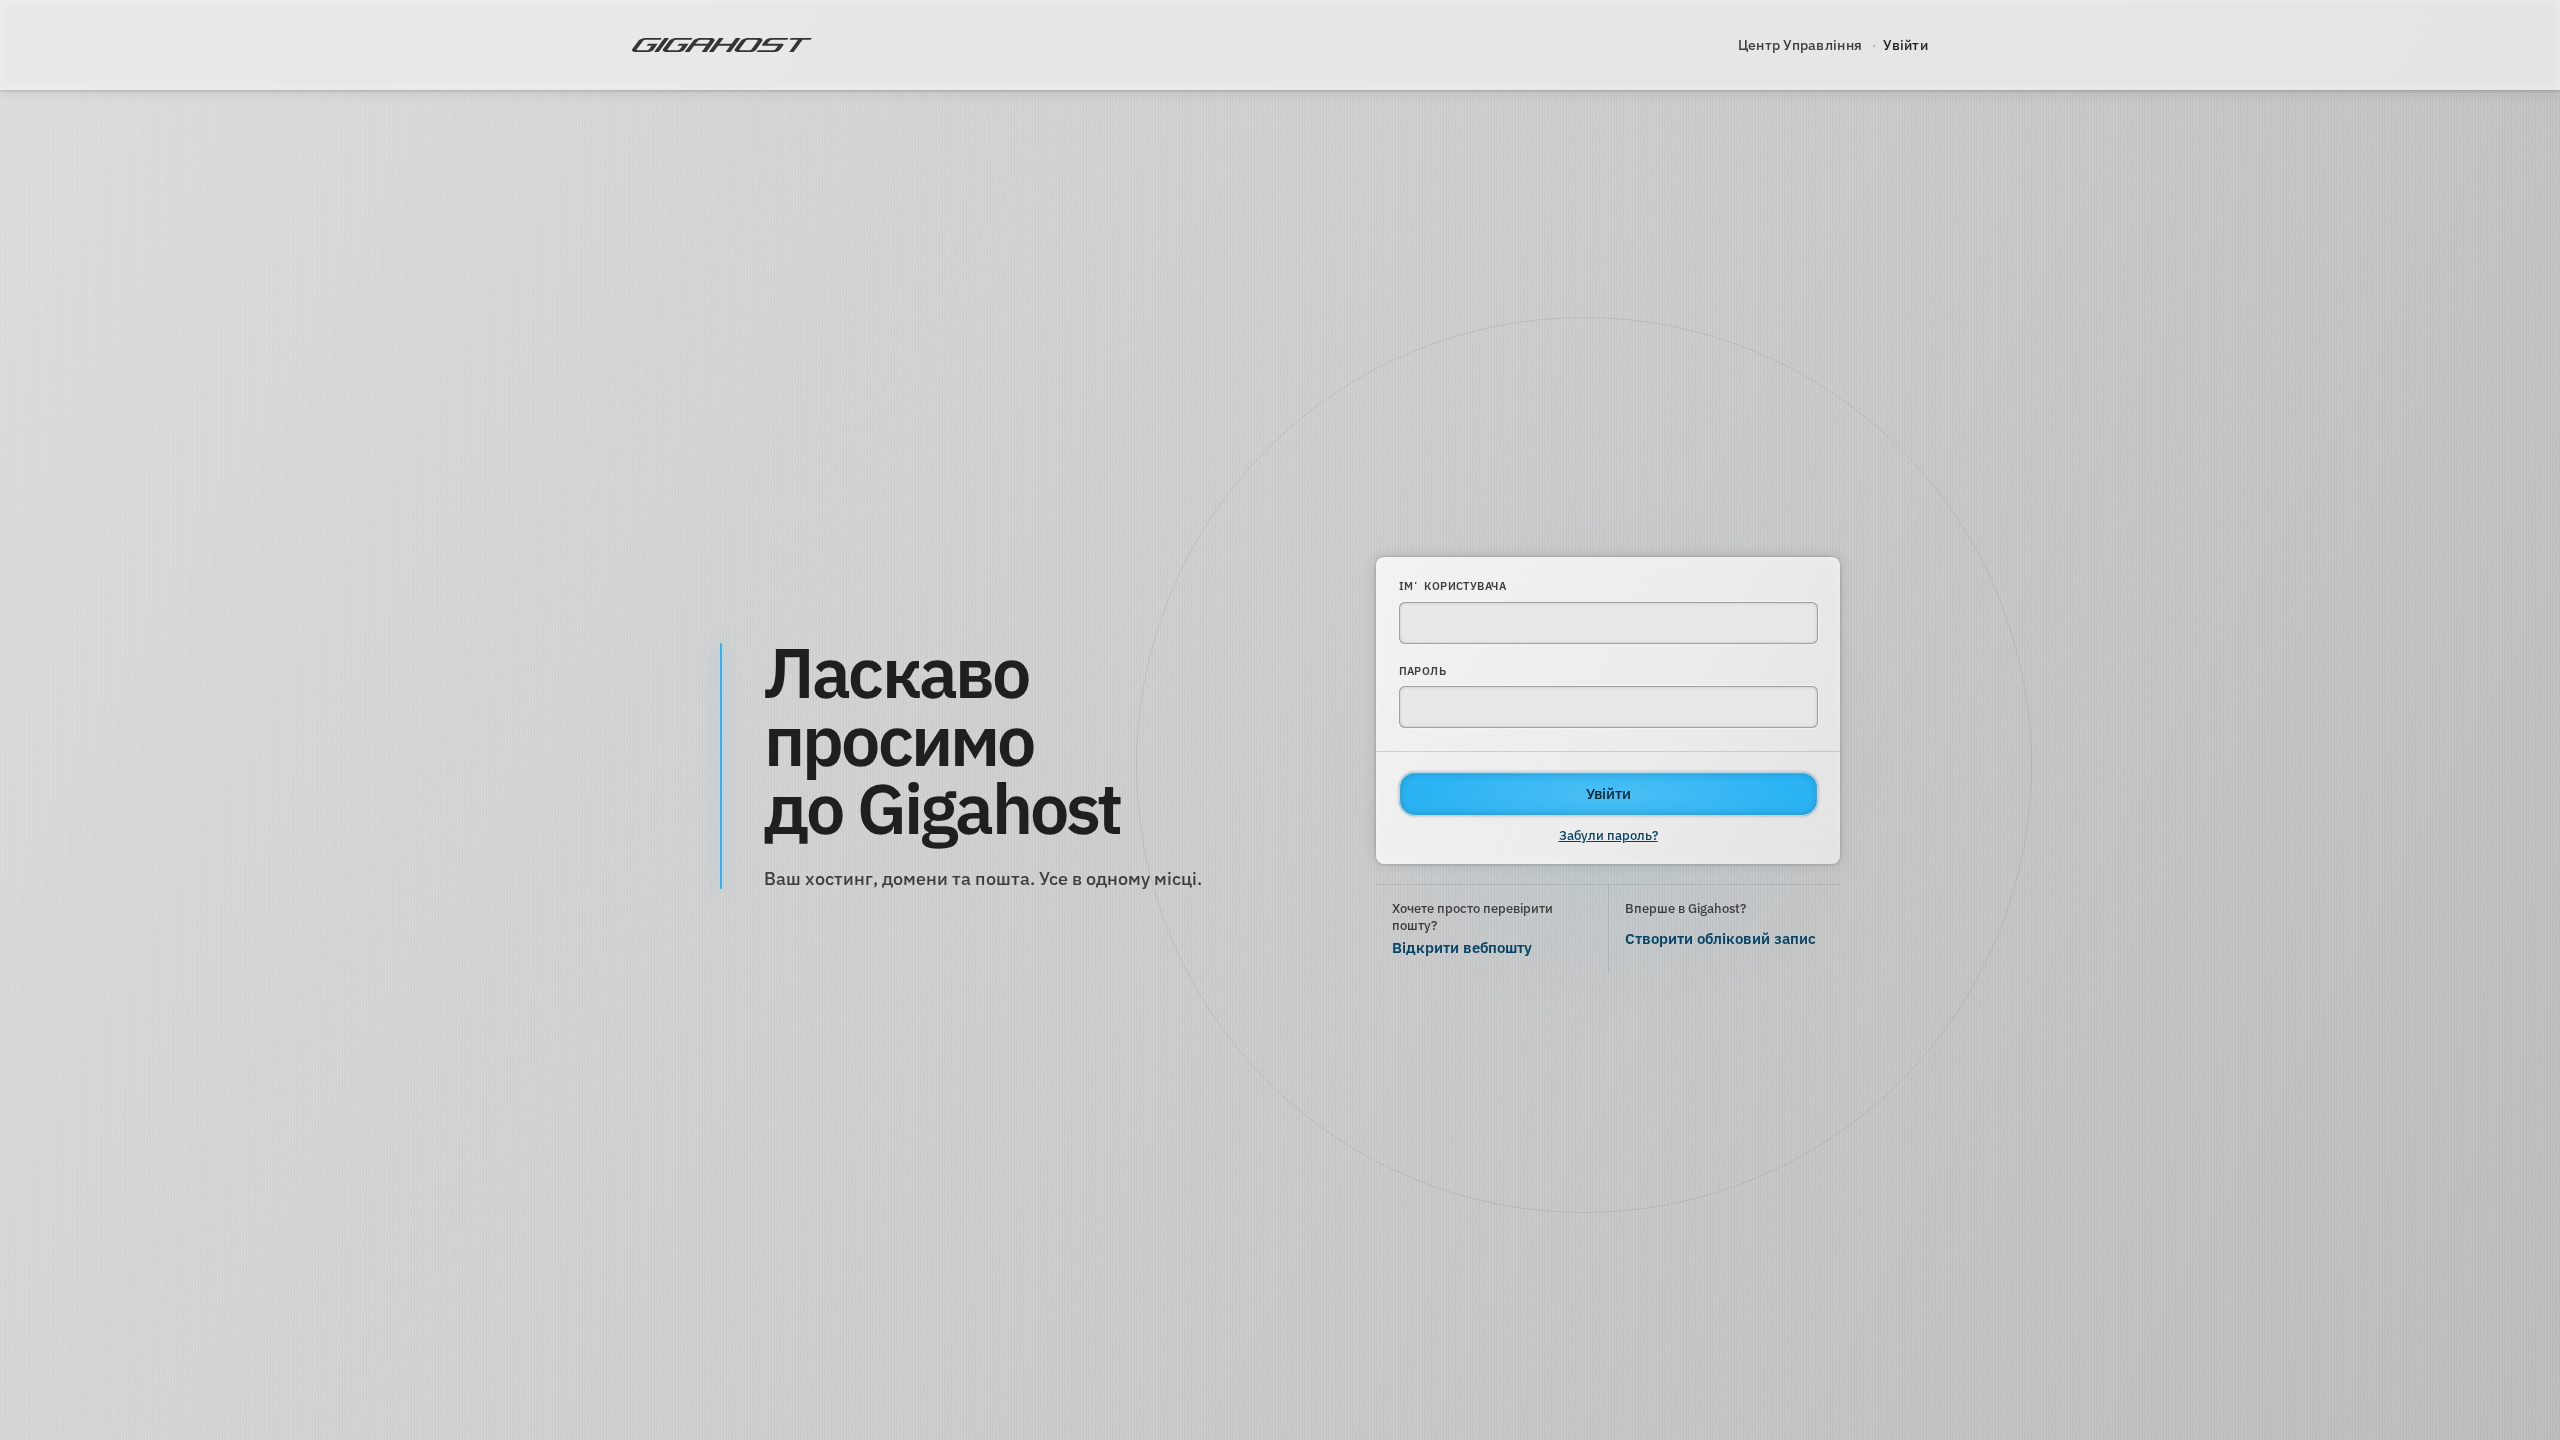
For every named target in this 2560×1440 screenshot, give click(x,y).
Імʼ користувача (1453, 586)
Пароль (1423, 671)
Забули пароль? (1608, 835)
